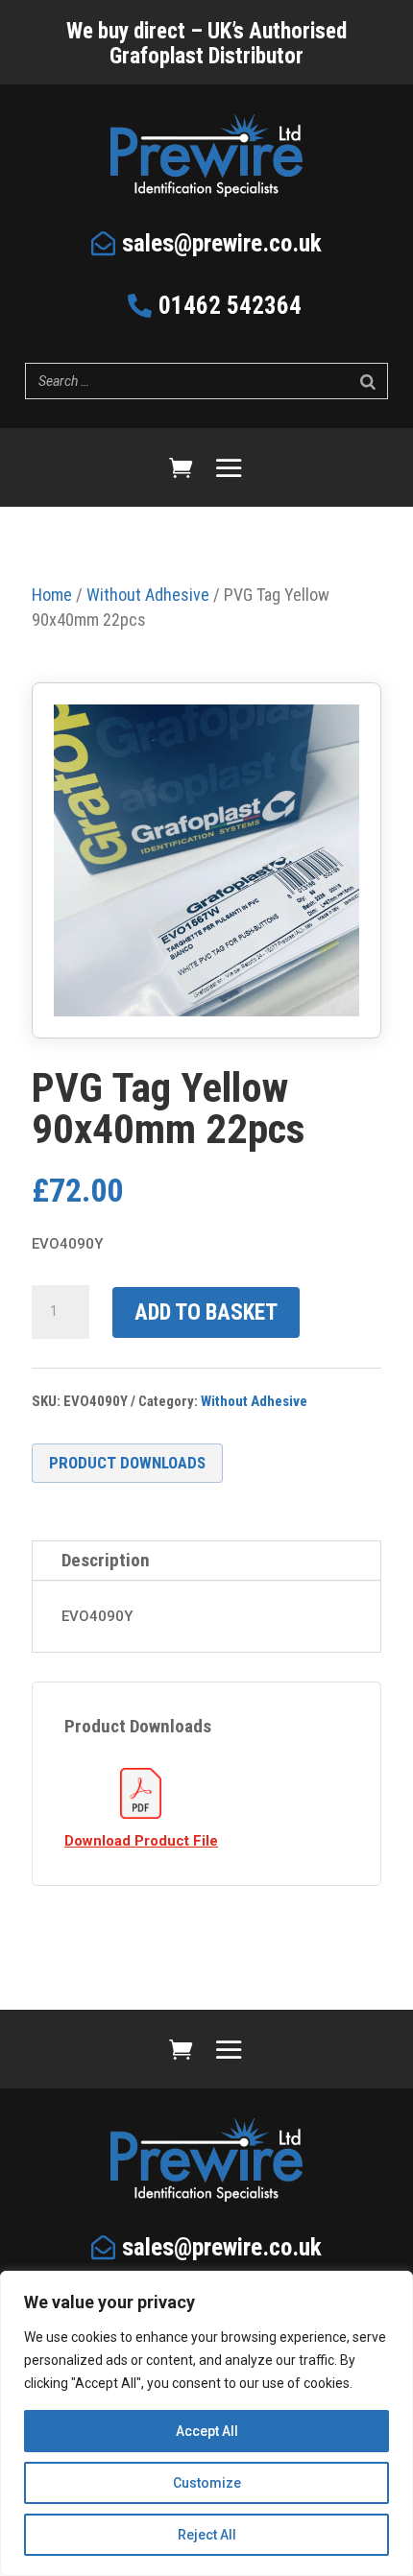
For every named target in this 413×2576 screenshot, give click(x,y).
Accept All (207, 2431)
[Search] (368, 381)
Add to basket (206, 1312)
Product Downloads (127, 1463)
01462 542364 (230, 306)
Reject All (207, 2535)
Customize (207, 2483)
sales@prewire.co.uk (222, 243)
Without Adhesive (254, 1401)
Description (106, 1560)
